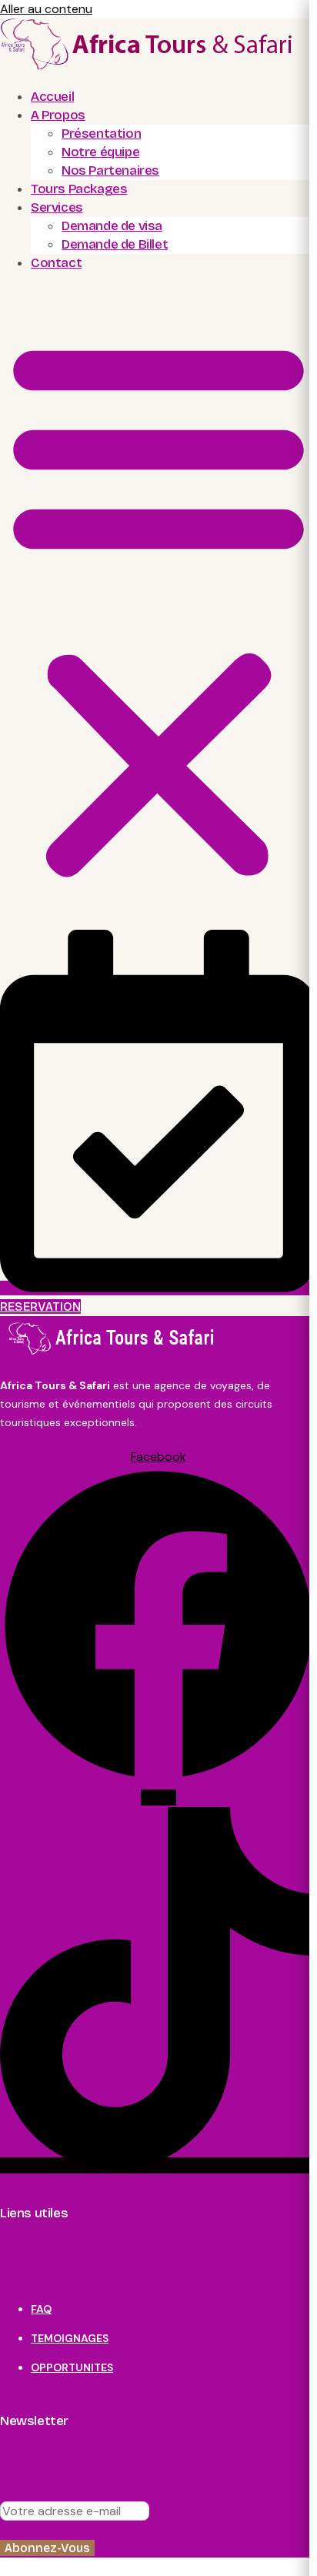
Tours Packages (79, 189)
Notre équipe (100, 152)
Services (57, 207)
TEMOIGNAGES (70, 2338)
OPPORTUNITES (72, 2367)
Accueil (52, 97)
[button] (158, 607)
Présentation (101, 134)
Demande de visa (112, 226)
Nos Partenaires (110, 170)
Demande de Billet (115, 244)
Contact (56, 263)
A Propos (58, 115)
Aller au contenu (46, 9)
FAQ (41, 2309)
